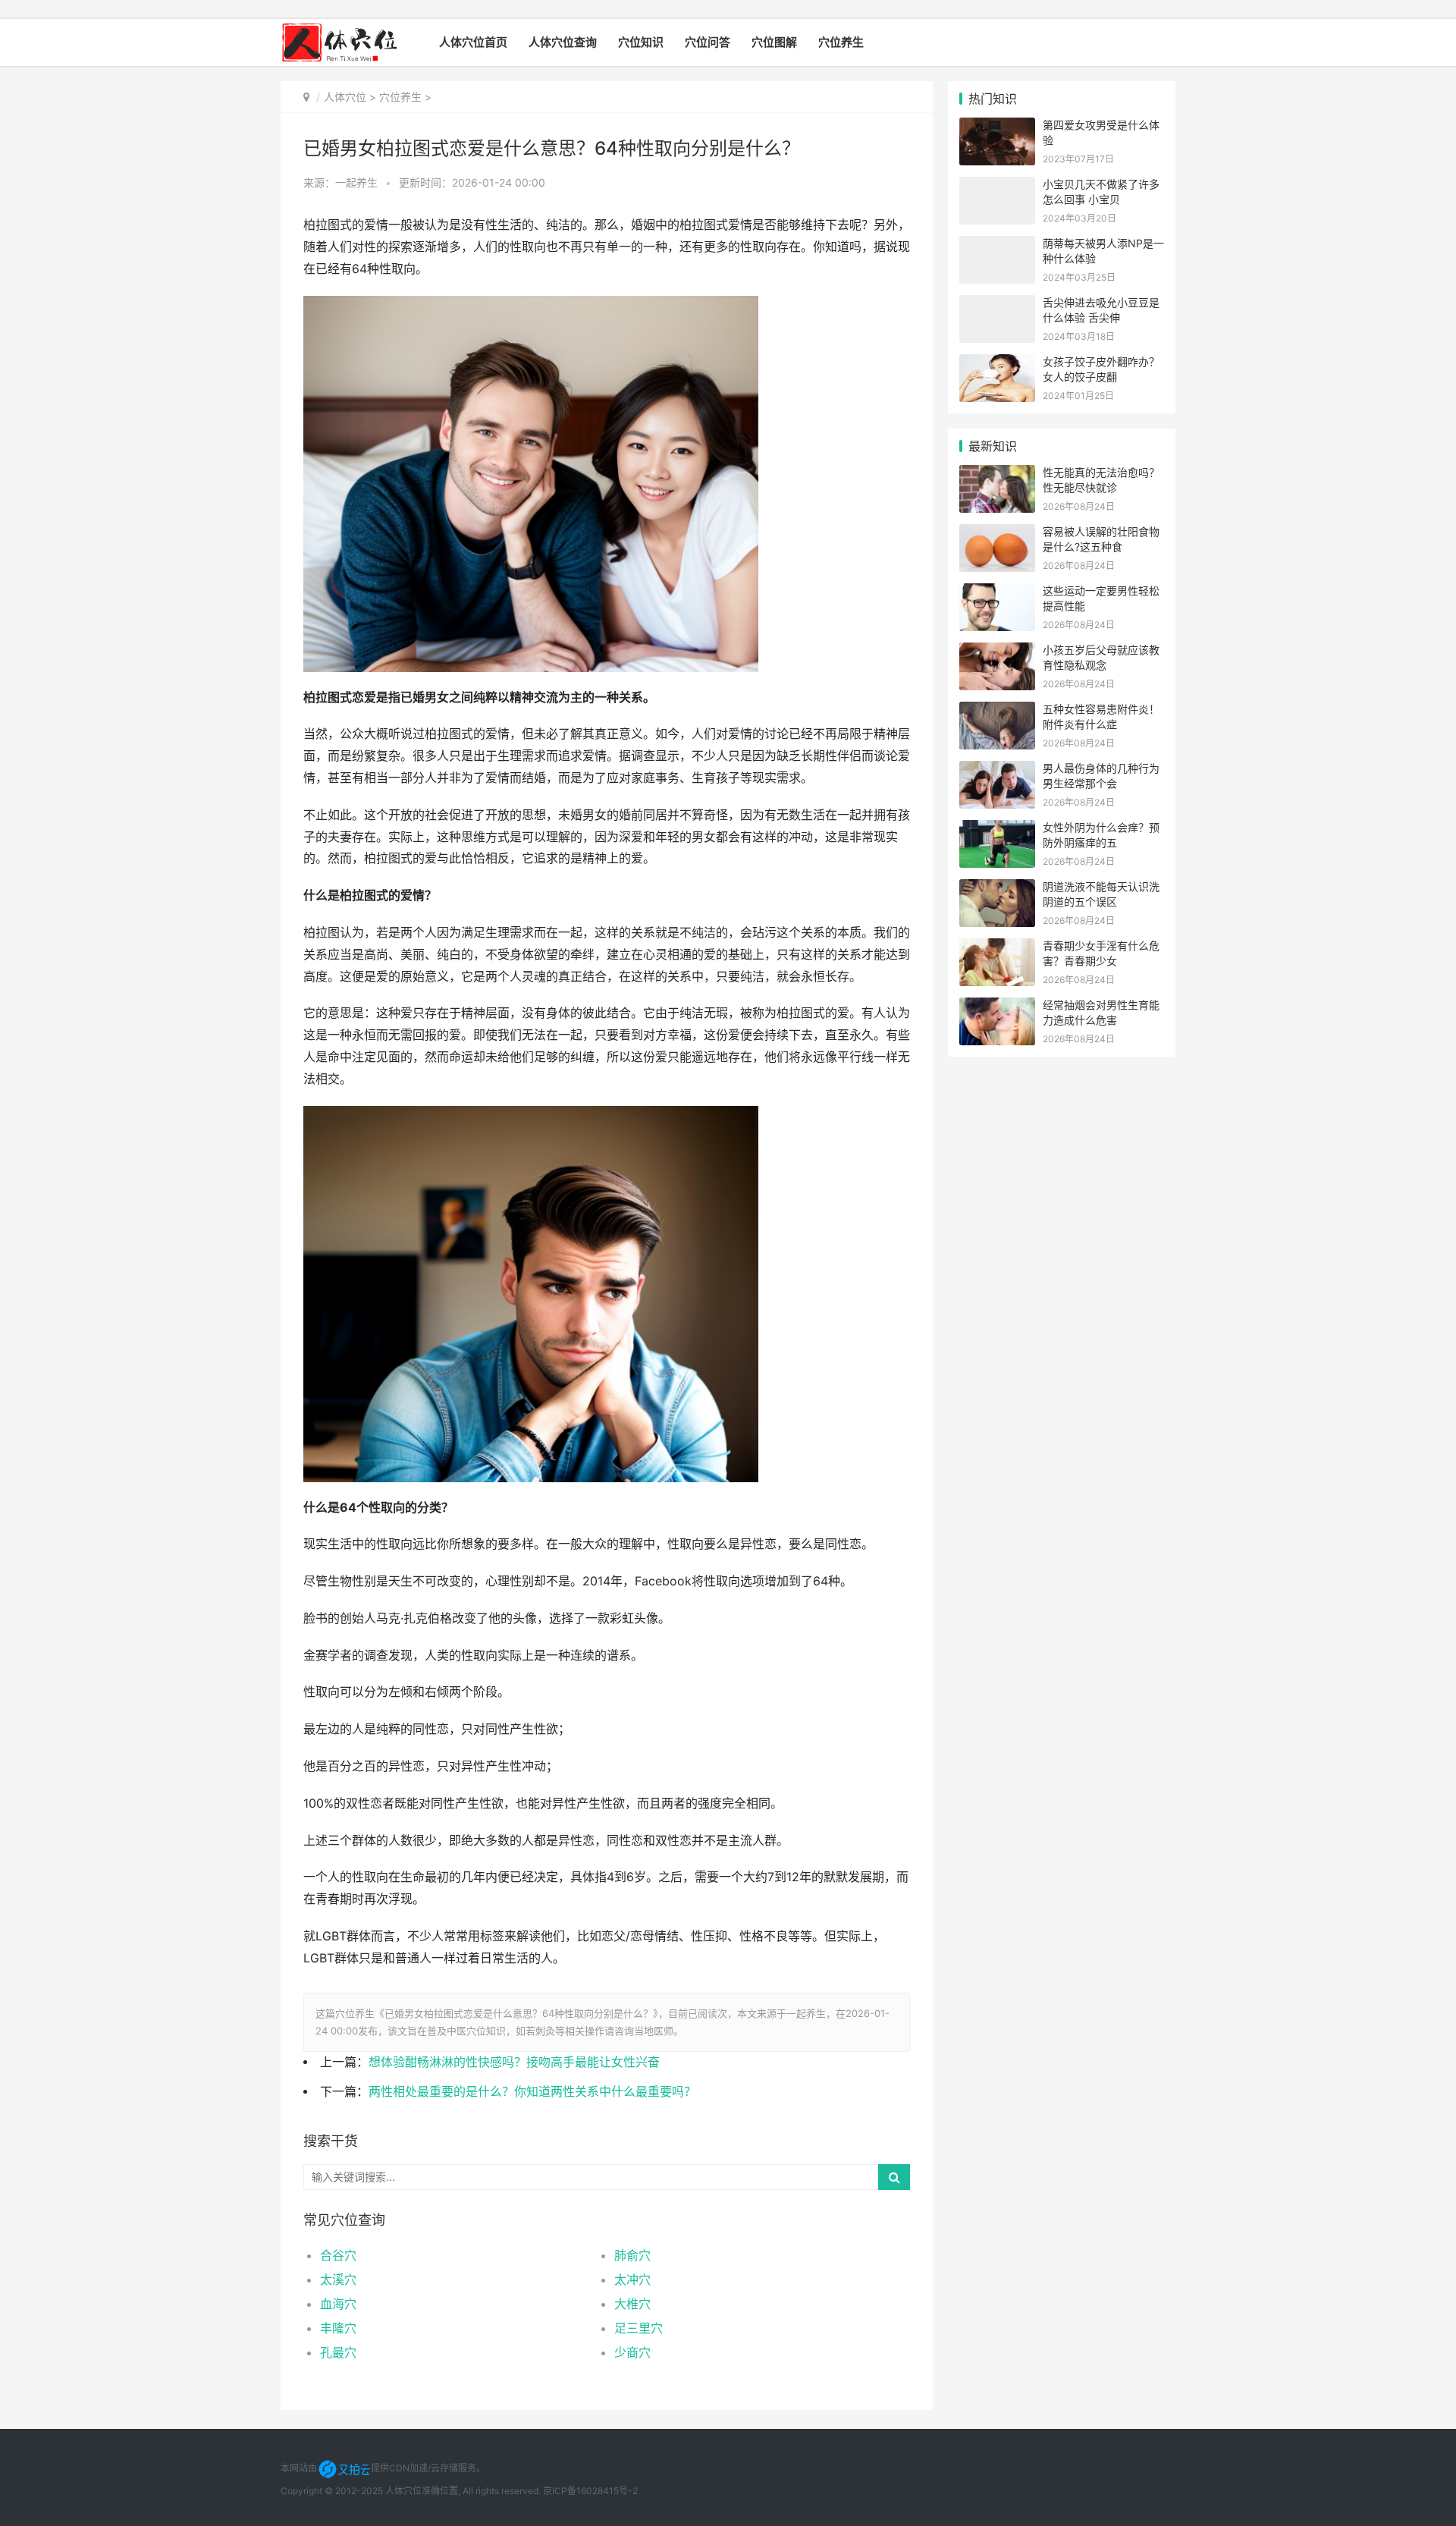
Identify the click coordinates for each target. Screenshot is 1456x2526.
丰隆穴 (338, 2328)
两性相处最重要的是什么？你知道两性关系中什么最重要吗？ (532, 2092)
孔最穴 (338, 2352)
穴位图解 (774, 42)
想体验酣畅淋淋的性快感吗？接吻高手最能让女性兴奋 (514, 2062)
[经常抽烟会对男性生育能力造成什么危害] (997, 1007)
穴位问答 (708, 42)
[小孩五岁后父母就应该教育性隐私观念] (997, 652)
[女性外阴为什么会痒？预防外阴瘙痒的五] (997, 829)
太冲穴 (632, 2279)
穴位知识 (641, 42)
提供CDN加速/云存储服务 (424, 2468)
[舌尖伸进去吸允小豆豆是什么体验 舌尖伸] (997, 305)
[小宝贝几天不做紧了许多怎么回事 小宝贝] (997, 186)
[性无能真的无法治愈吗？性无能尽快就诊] (997, 474)
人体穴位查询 (563, 42)
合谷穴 (338, 2255)
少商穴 (632, 2352)
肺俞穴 (632, 2255)
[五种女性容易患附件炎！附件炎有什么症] (997, 711)
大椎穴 (632, 2304)
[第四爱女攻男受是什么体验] (997, 127)
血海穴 (338, 2304)
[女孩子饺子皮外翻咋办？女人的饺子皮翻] (997, 364)
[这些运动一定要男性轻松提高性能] (997, 593)
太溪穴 (338, 2279)
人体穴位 (345, 97)
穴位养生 (841, 42)
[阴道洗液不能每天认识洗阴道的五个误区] (997, 889)
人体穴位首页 (473, 42)
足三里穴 (639, 2328)
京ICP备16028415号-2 (590, 2491)
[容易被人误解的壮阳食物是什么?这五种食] (997, 534)
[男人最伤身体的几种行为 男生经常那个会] (997, 770)
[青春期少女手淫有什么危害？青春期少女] (997, 948)
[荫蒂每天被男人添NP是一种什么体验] (997, 245)
